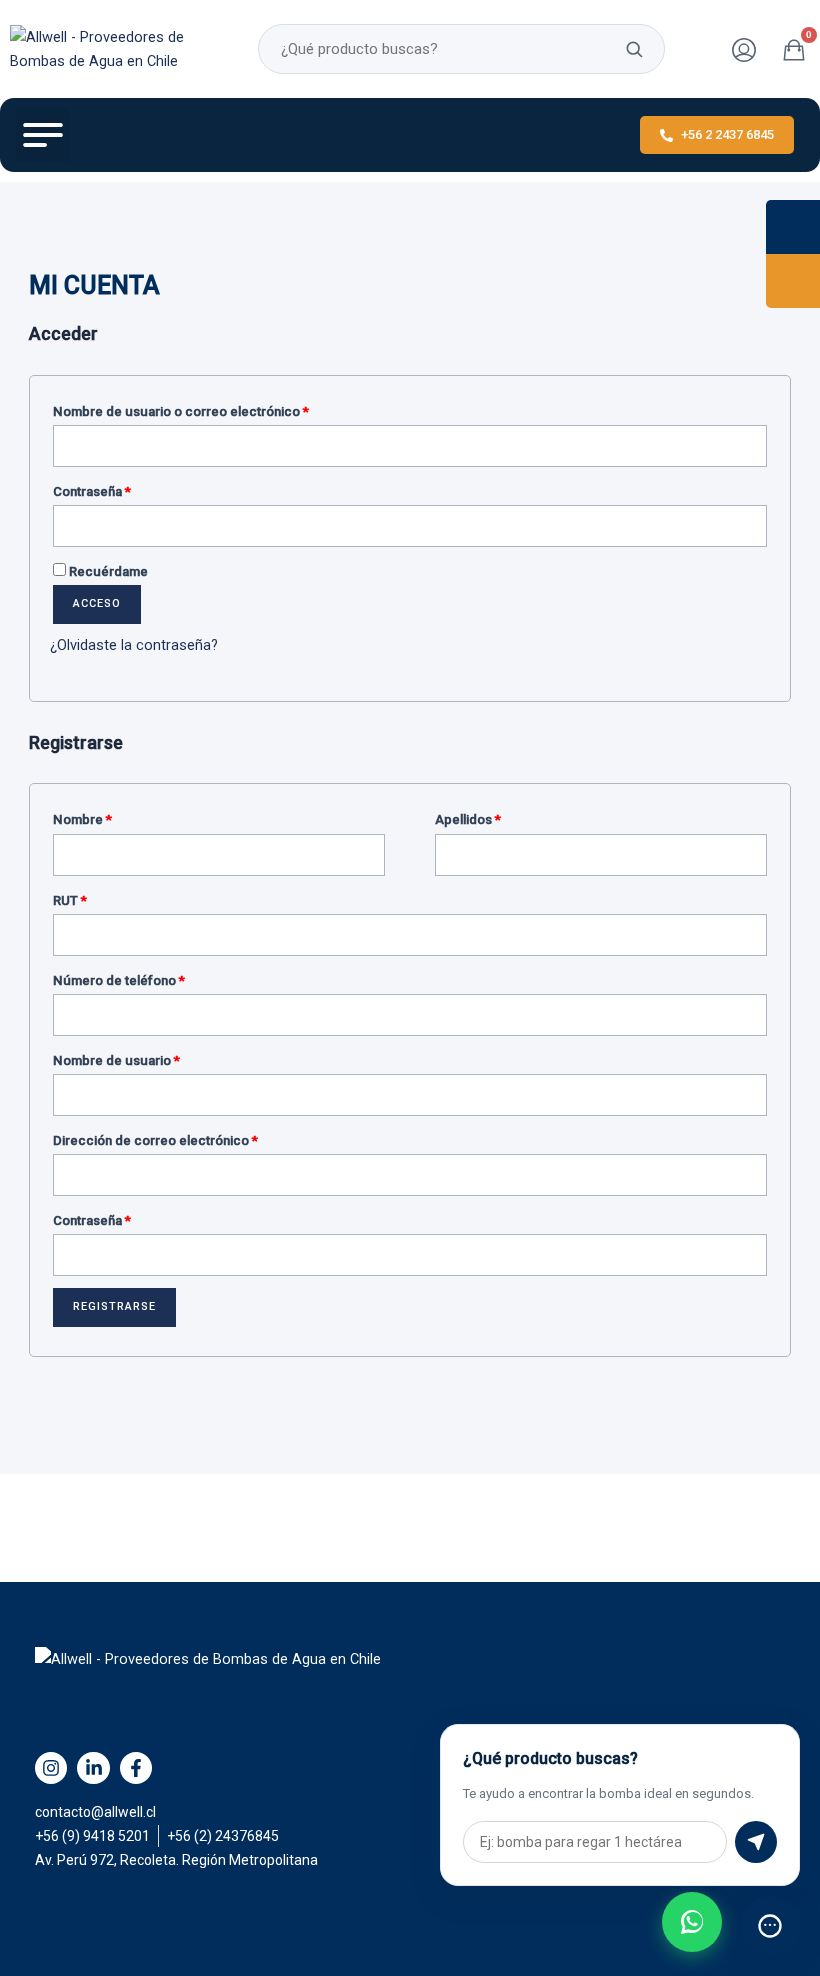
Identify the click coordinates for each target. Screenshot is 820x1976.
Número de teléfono (119, 980)
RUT (70, 900)
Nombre (82, 819)
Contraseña (124, 489)
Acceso (97, 603)
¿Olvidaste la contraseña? (134, 645)
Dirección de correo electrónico (188, 1138)
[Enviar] (756, 1842)
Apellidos (468, 819)
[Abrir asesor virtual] (770, 1926)
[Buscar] (634, 49)
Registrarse (114, 1306)
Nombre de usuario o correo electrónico (213, 409)
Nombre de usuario (149, 1058)
